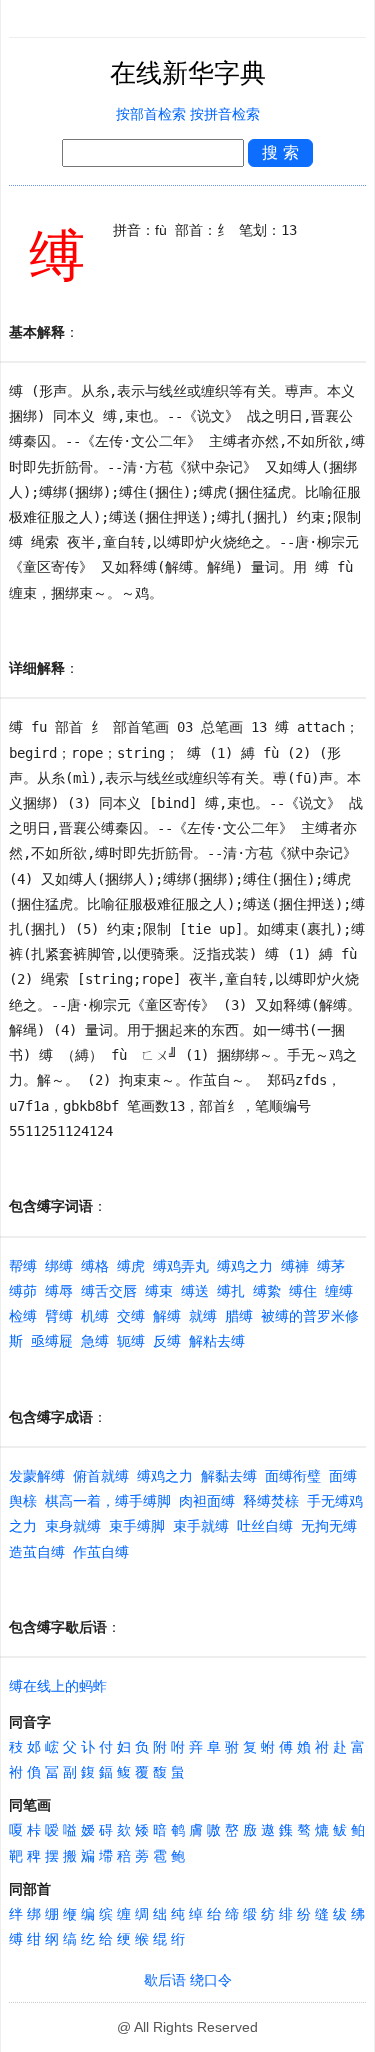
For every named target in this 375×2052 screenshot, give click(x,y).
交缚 (131, 1316)
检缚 (23, 1316)
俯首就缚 (101, 1476)
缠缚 (339, 1291)
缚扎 (231, 1291)
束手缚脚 (137, 1526)
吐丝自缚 (265, 1526)
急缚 (95, 1341)
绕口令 (211, 1980)
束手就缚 (201, 1526)
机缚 (95, 1316)
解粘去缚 (217, 1341)
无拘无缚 (329, 1526)
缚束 (159, 1291)
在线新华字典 (188, 73)
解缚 (167, 1316)
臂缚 (59, 1316)
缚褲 (295, 1266)
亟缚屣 (52, 1341)
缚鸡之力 (245, 1266)
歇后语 (165, 1980)
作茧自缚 (101, 1552)
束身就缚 (73, 1526)
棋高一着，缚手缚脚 (108, 1501)
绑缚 (59, 1266)
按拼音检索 (225, 114)
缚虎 (131, 1266)
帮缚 (23, 1266)
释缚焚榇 (271, 1501)
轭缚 (131, 1341)
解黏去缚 (229, 1476)
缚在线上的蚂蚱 (58, 1686)
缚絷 (267, 1291)
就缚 (203, 1316)
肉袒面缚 (207, 1501)
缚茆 (23, 1291)
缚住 (303, 1291)
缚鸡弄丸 (181, 1266)
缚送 (195, 1291)
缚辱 (59, 1291)
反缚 (167, 1341)
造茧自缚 (37, 1552)
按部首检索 (151, 114)
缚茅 (331, 1266)
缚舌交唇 (109, 1291)
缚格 (95, 1266)
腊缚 (239, 1316)
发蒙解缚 (37, 1476)
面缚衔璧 (293, 1476)
